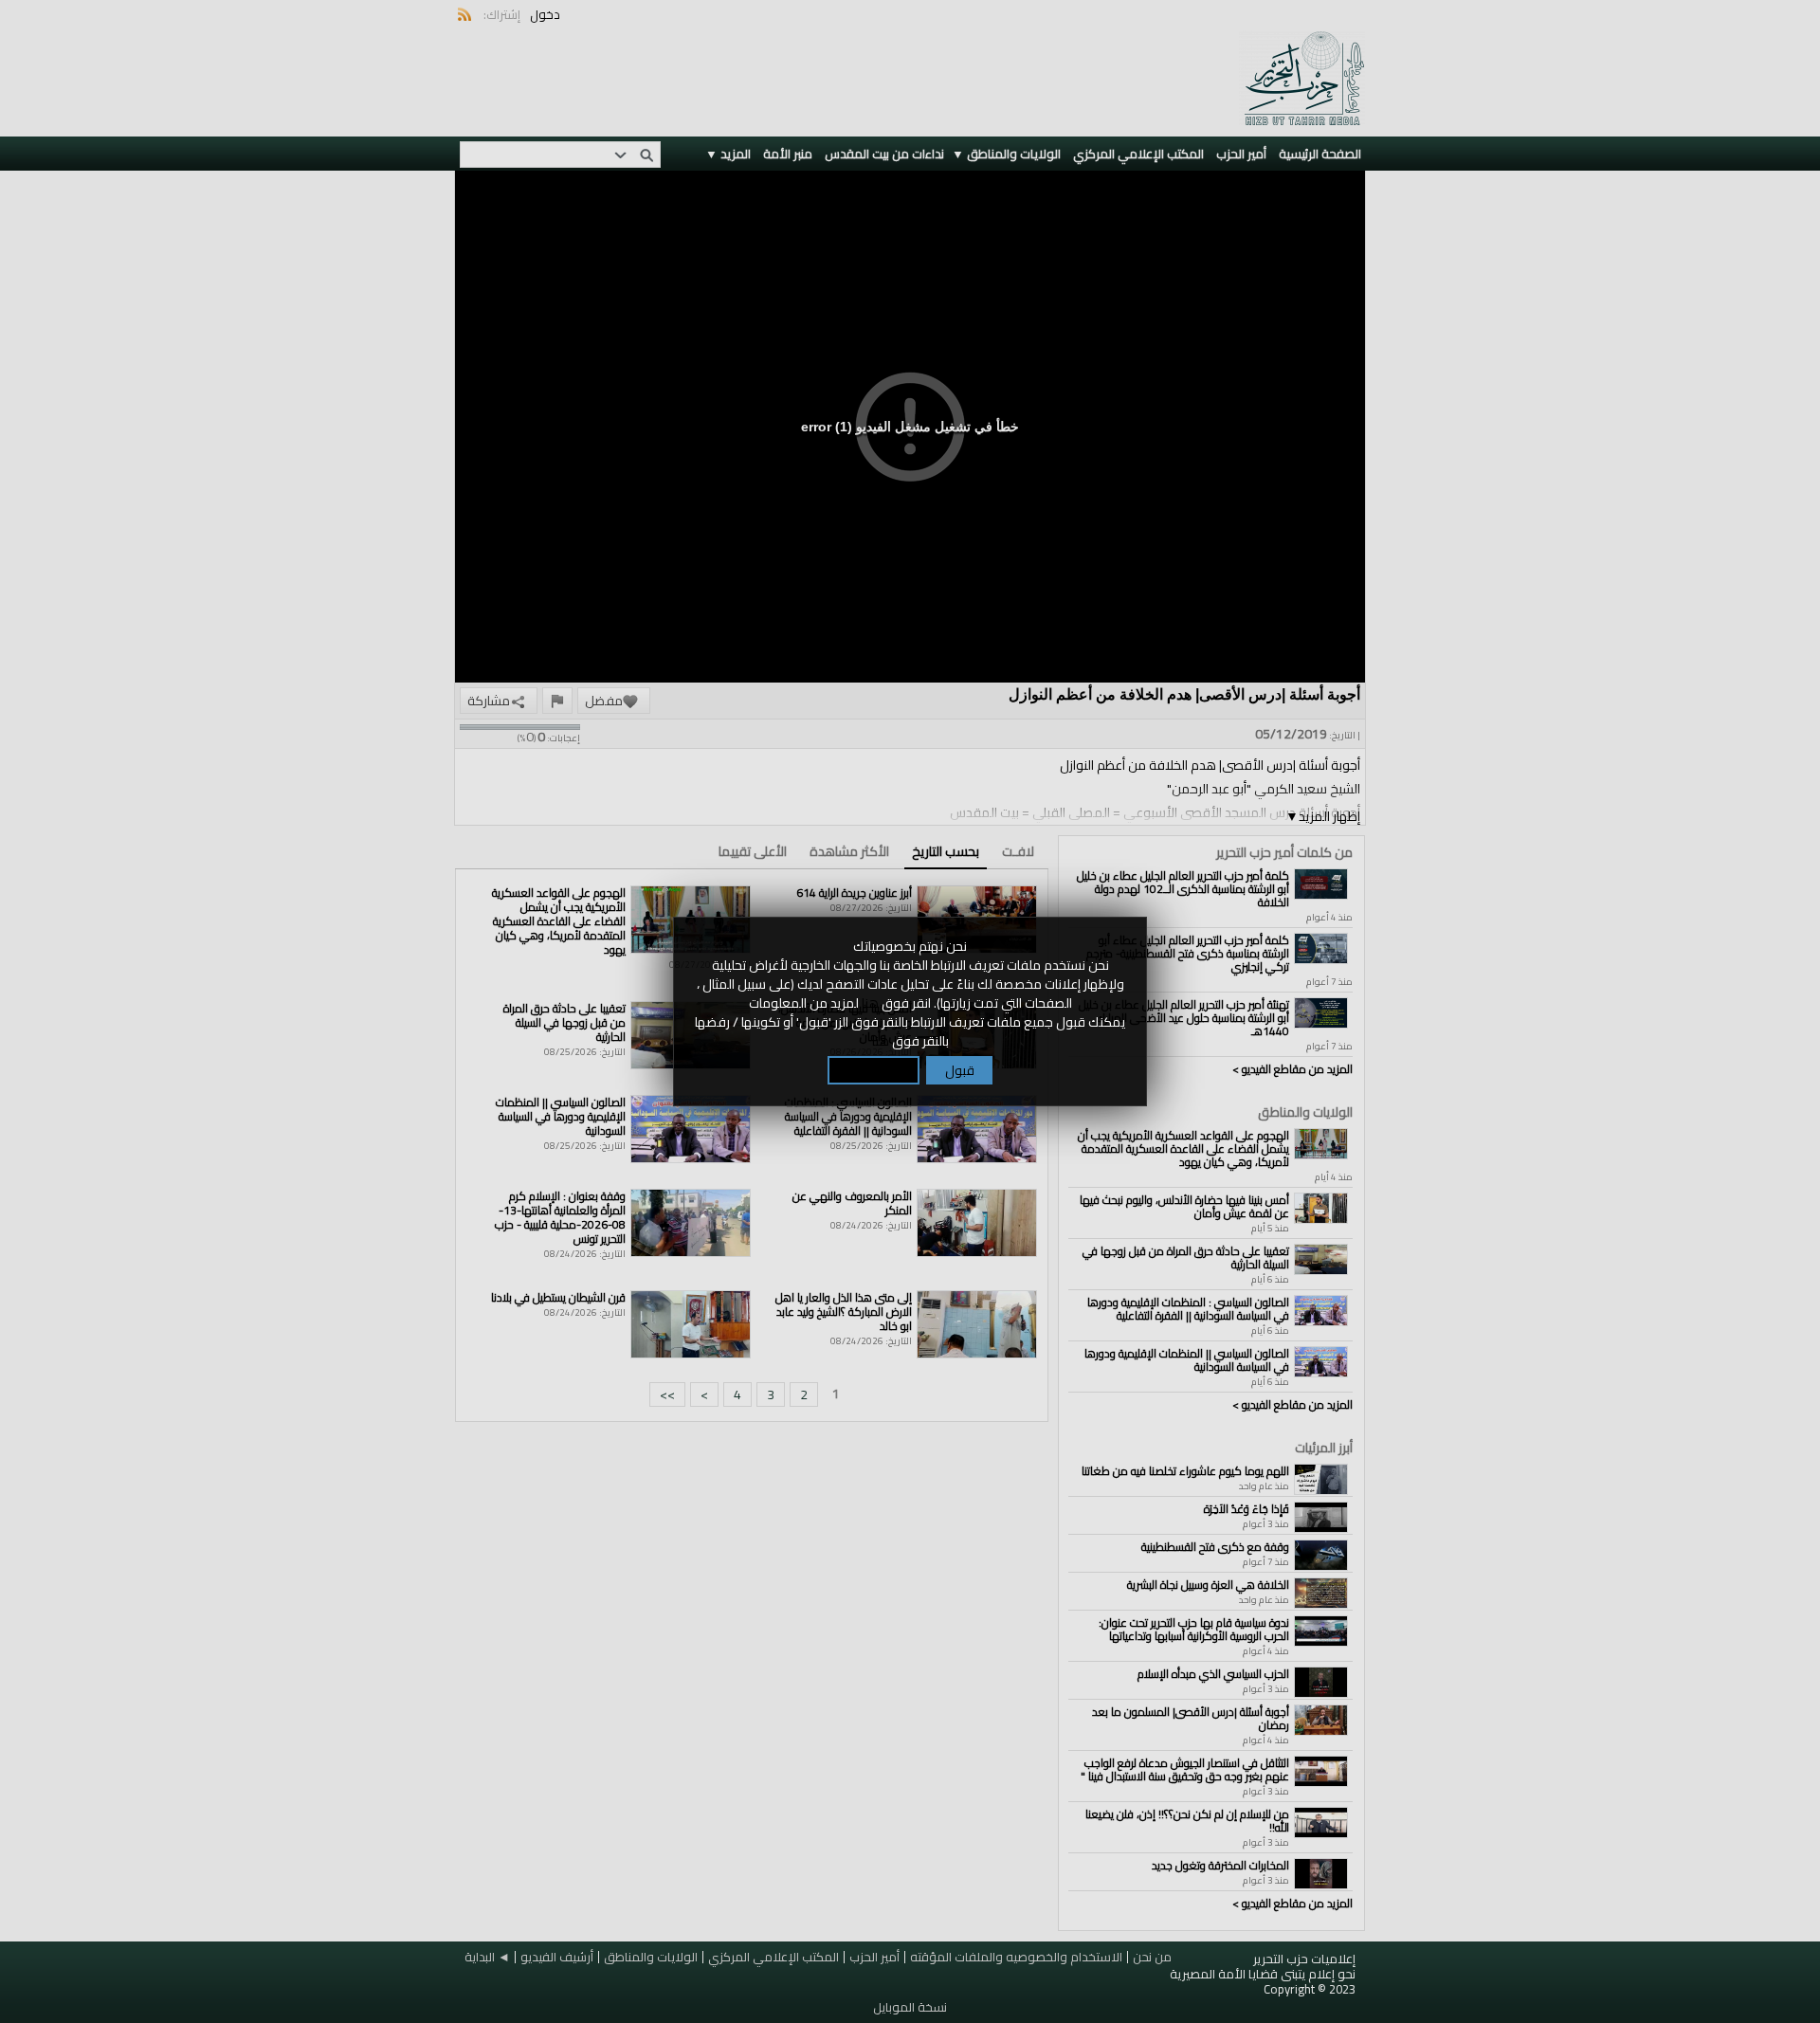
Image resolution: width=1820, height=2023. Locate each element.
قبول (960, 1070)
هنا (870, 1003)
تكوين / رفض (874, 1070)
